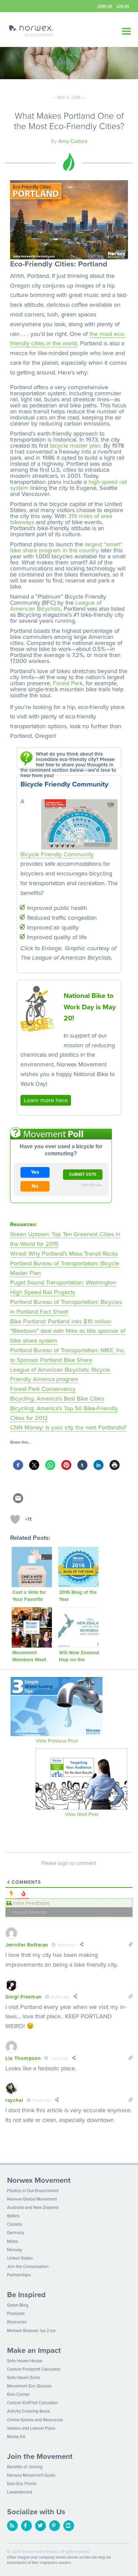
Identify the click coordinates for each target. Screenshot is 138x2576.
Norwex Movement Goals (31, 2475)
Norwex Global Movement (32, 2199)
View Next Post (82, 1814)
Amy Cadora (73, 141)
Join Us (105, 6)
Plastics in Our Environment (33, 2191)
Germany (16, 2233)
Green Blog (18, 2305)
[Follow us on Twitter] (41, 2526)
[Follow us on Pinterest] (55, 2526)
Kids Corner (18, 2394)
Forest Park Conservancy (43, 1389)
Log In (123, 6)
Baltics (13, 2216)
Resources (17, 2322)
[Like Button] (15, 1519)
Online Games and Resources (35, 2420)
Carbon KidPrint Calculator (32, 2403)
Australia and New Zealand (33, 2208)
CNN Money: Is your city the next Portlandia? (68, 1427)
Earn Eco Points (22, 2484)
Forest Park (68, 683)
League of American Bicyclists (56, 606)
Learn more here (46, 1100)
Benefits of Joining (25, 2467)
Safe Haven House (25, 2361)
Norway (14, 2250)
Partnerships (19, 2275)
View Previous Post (57, 1741)
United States (20, 2258)
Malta (12, 2241)
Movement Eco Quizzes (29, 2386)
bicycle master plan (75, 446)
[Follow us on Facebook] (26, 2526)
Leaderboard (20, 2492)
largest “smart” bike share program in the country (66, 547)
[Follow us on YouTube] (69, 2526)
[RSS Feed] (12, 2526)
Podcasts (16, 2314)
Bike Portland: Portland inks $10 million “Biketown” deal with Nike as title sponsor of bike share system (68, 1331)
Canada (15, 2224)
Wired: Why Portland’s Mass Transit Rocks (64, 1254)
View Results (91, 1184)
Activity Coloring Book (28, 2411)
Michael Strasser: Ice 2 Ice (31, 2331)
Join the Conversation (28, 2267)
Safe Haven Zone (23, 2378)
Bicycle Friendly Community (57, 854)
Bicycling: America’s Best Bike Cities (57, 1399)
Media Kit (16, 2437)
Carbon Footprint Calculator (34, 2369)
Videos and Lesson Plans (31, 2428)
